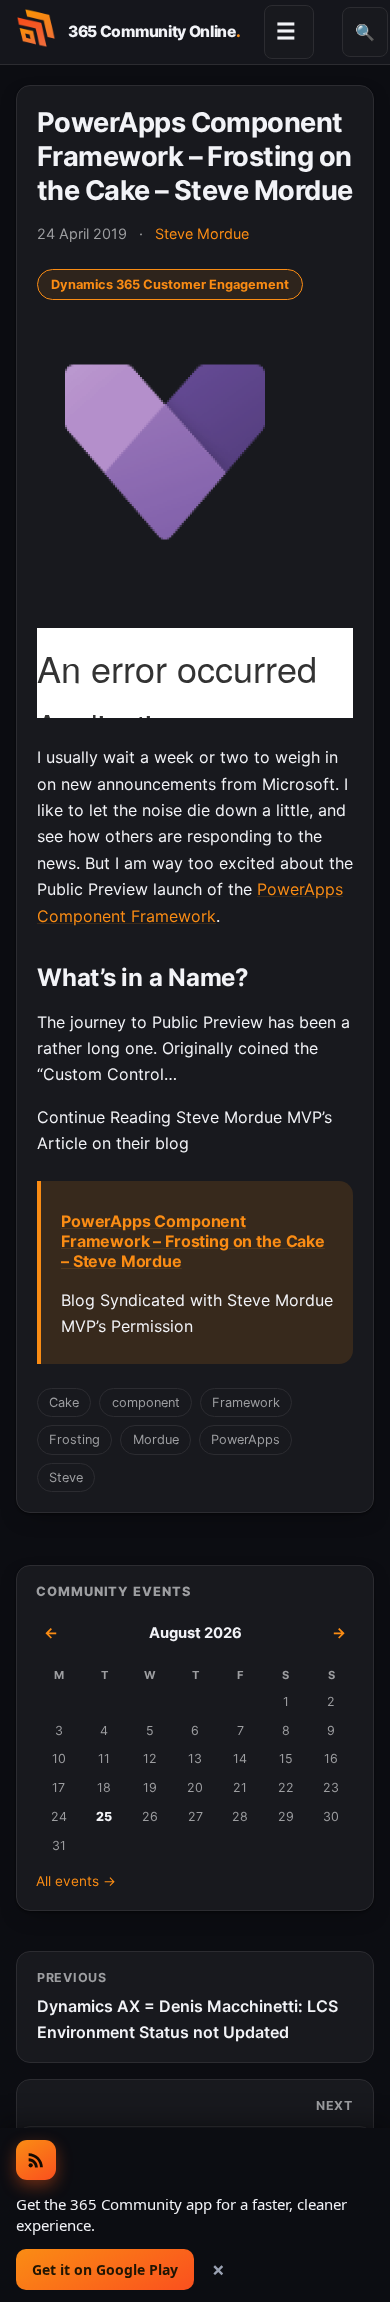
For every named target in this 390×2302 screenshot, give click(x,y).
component (146, 1402)
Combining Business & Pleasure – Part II (201, 2121)
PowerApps (245, 1439)
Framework (246, 1402)
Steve (66, 1477)
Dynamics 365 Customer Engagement (170, 284)
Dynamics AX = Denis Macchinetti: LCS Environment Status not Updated (187, 2006)
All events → (76, 1881)
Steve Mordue (202, 233)
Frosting (74, 1439)
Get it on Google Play (105, 2269)
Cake (64, 1402)
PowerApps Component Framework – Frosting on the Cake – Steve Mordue (193, 1241)
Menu (286, 31)
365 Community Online (154, 31)
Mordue (156, 1439)
